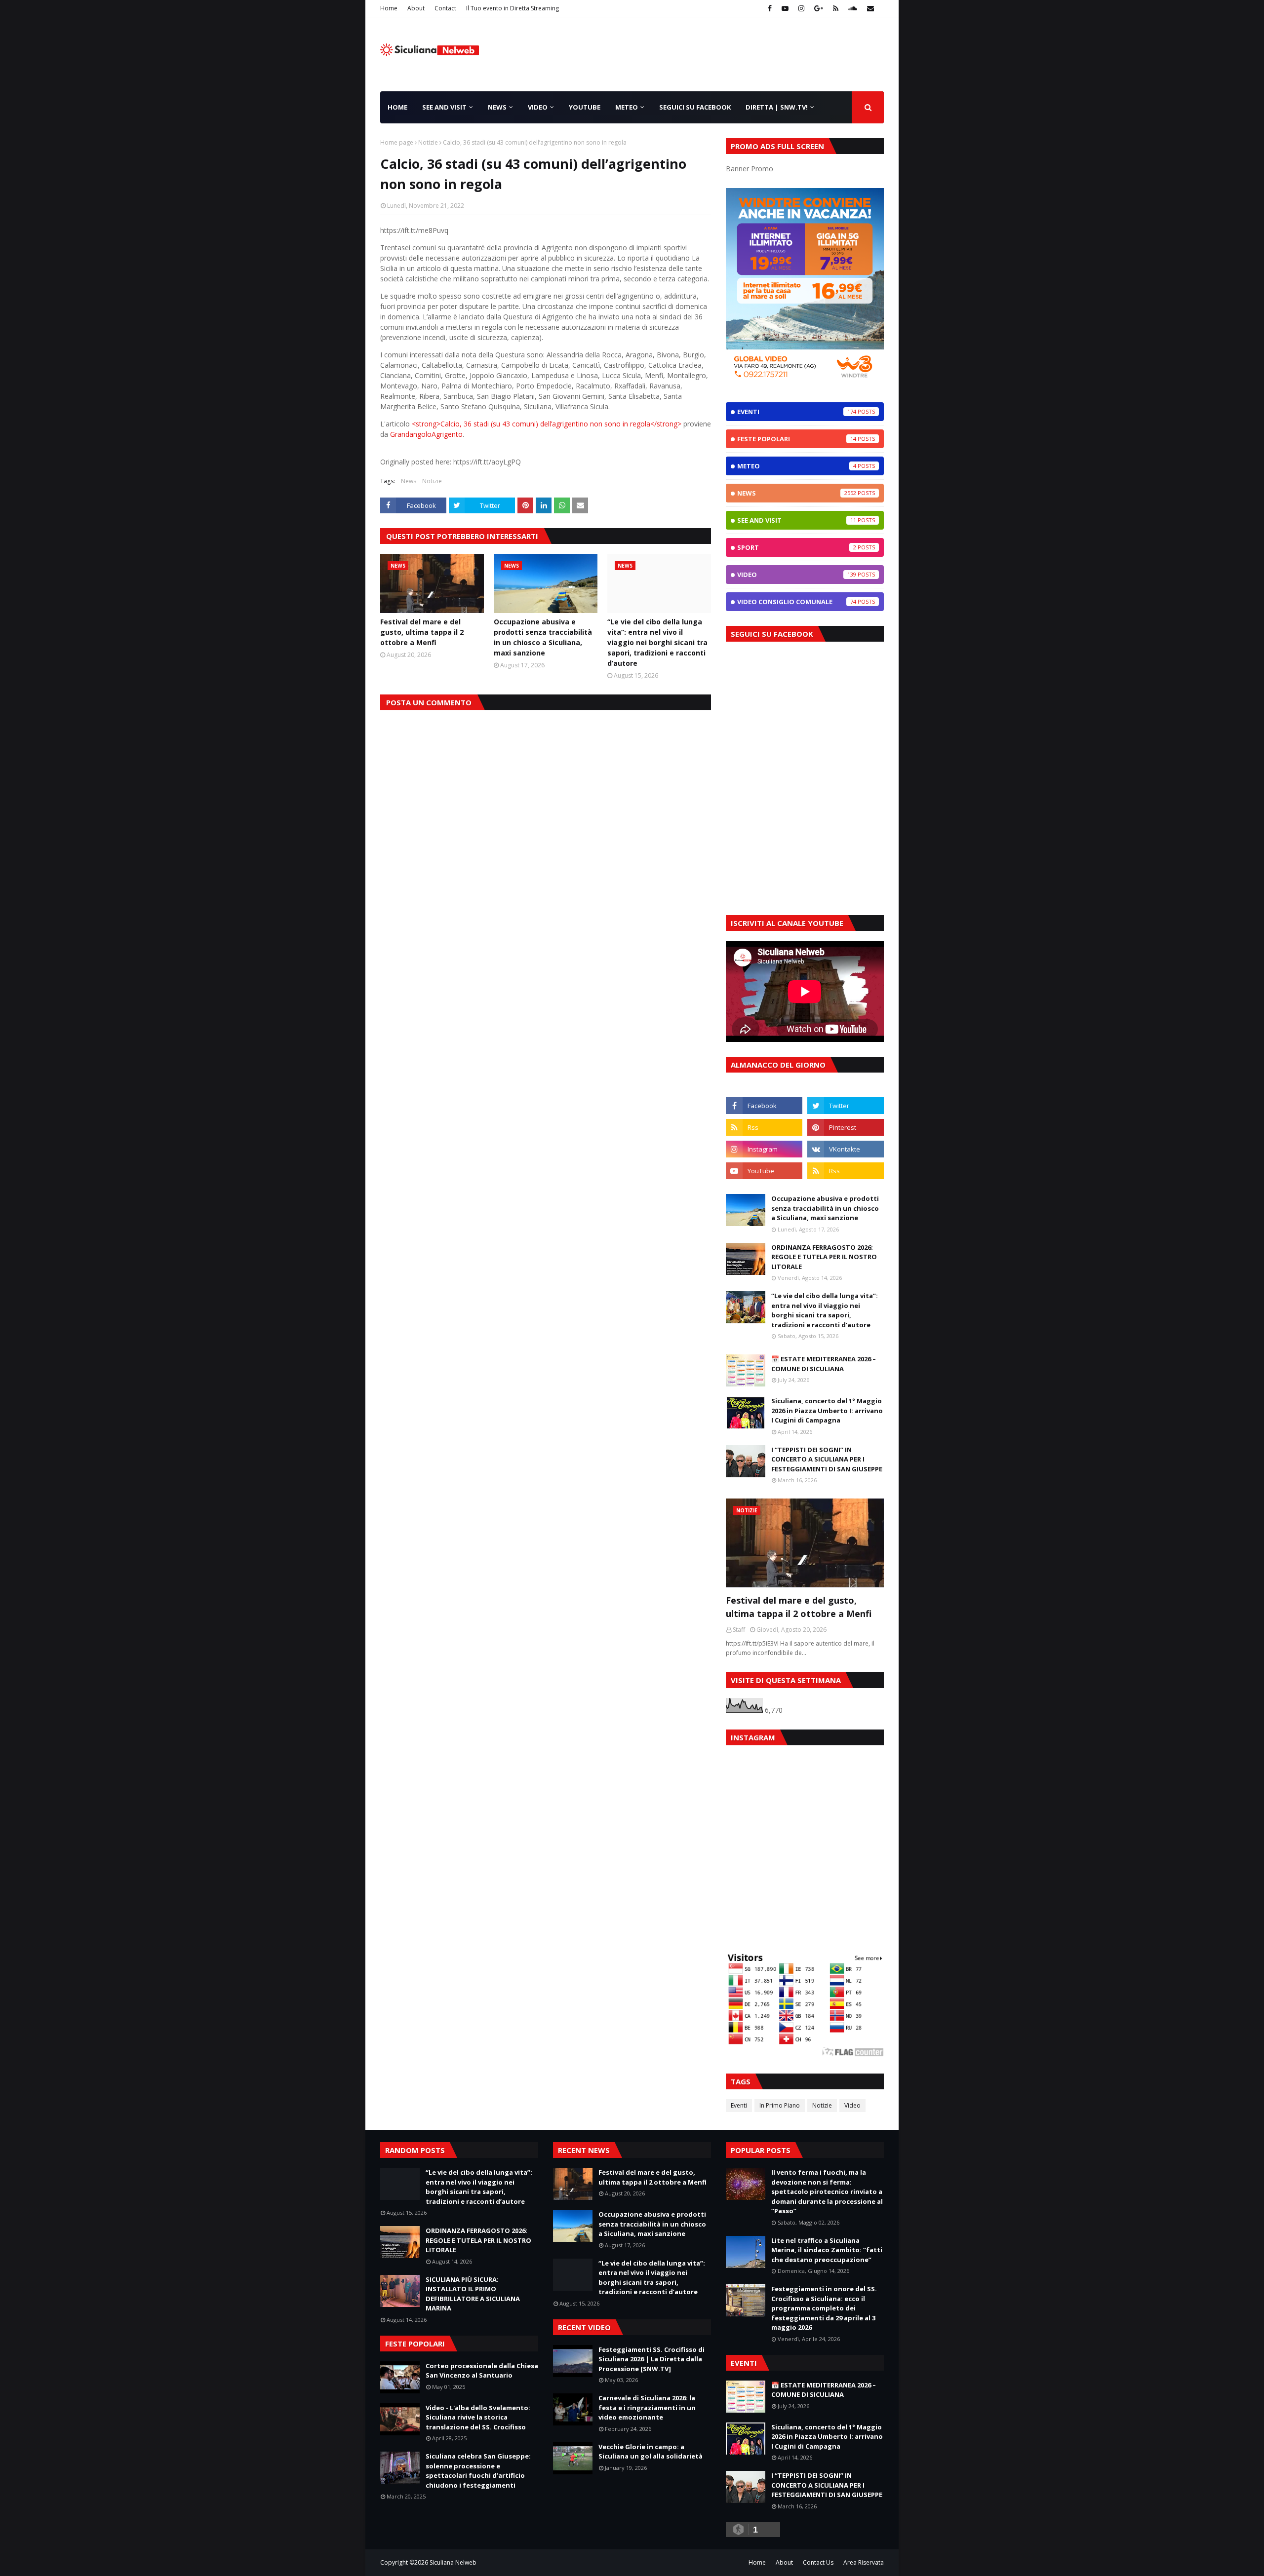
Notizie (428, 142)
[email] (869, 8)
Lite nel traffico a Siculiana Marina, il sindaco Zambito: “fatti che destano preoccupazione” (827, 2250)
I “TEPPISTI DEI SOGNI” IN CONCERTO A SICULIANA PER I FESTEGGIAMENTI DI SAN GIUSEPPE (827, 1459)
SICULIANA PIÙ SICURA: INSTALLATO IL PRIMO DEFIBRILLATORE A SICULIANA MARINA (473, 2294)
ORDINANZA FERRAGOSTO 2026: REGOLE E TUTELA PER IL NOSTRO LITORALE (824, 1257)
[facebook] (770, 8)
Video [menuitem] (538, 107)
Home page (397, 142)
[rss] (836, 8)
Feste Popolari (797, 439)
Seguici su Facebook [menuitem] (695, 107)
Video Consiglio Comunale (797, 602)
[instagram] (801, 8)
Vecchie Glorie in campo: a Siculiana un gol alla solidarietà (651, 2452)
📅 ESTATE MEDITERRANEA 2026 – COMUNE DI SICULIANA (824, 1364)
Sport (797, 547)
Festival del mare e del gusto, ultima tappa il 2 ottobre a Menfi (422, 632)
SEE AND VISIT (797, 520)
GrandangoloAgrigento (426, 434)
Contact (445, 8)
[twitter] (846, 1106)
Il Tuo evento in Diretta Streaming (513, 8)
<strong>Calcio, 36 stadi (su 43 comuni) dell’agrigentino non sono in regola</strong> (547, 424)
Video (797, 575)
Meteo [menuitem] (627, 107)
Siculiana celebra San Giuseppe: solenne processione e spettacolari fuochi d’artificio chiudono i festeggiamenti (478, 2471)
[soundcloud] (853, 8)
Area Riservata (864, 2562)
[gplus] (819, 8)
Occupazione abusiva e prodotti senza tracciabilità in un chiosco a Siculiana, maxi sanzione (543, 637)
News (409, 481)
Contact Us (818, 2562)
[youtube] (785, 8)
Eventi (797, 412)
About (416, 8)
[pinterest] (846, 1127)
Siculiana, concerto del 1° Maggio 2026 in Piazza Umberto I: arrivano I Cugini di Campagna (827, 1410)
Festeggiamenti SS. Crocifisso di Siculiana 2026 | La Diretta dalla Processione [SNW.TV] (652, 2359)
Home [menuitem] (397, 107)
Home (389, 8)
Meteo (797, 466)
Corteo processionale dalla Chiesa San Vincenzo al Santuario (482, 2371)
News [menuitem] (497, 107)
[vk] (846, 1149)
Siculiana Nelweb (453, 2562)
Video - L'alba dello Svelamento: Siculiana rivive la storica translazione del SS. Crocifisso (478, 2417)
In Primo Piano (780, 2105)
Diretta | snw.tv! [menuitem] (777, 107)
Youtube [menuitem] (585, 107)
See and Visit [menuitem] (444, 107)
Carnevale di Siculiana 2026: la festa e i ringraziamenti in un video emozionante (647, 2407)
